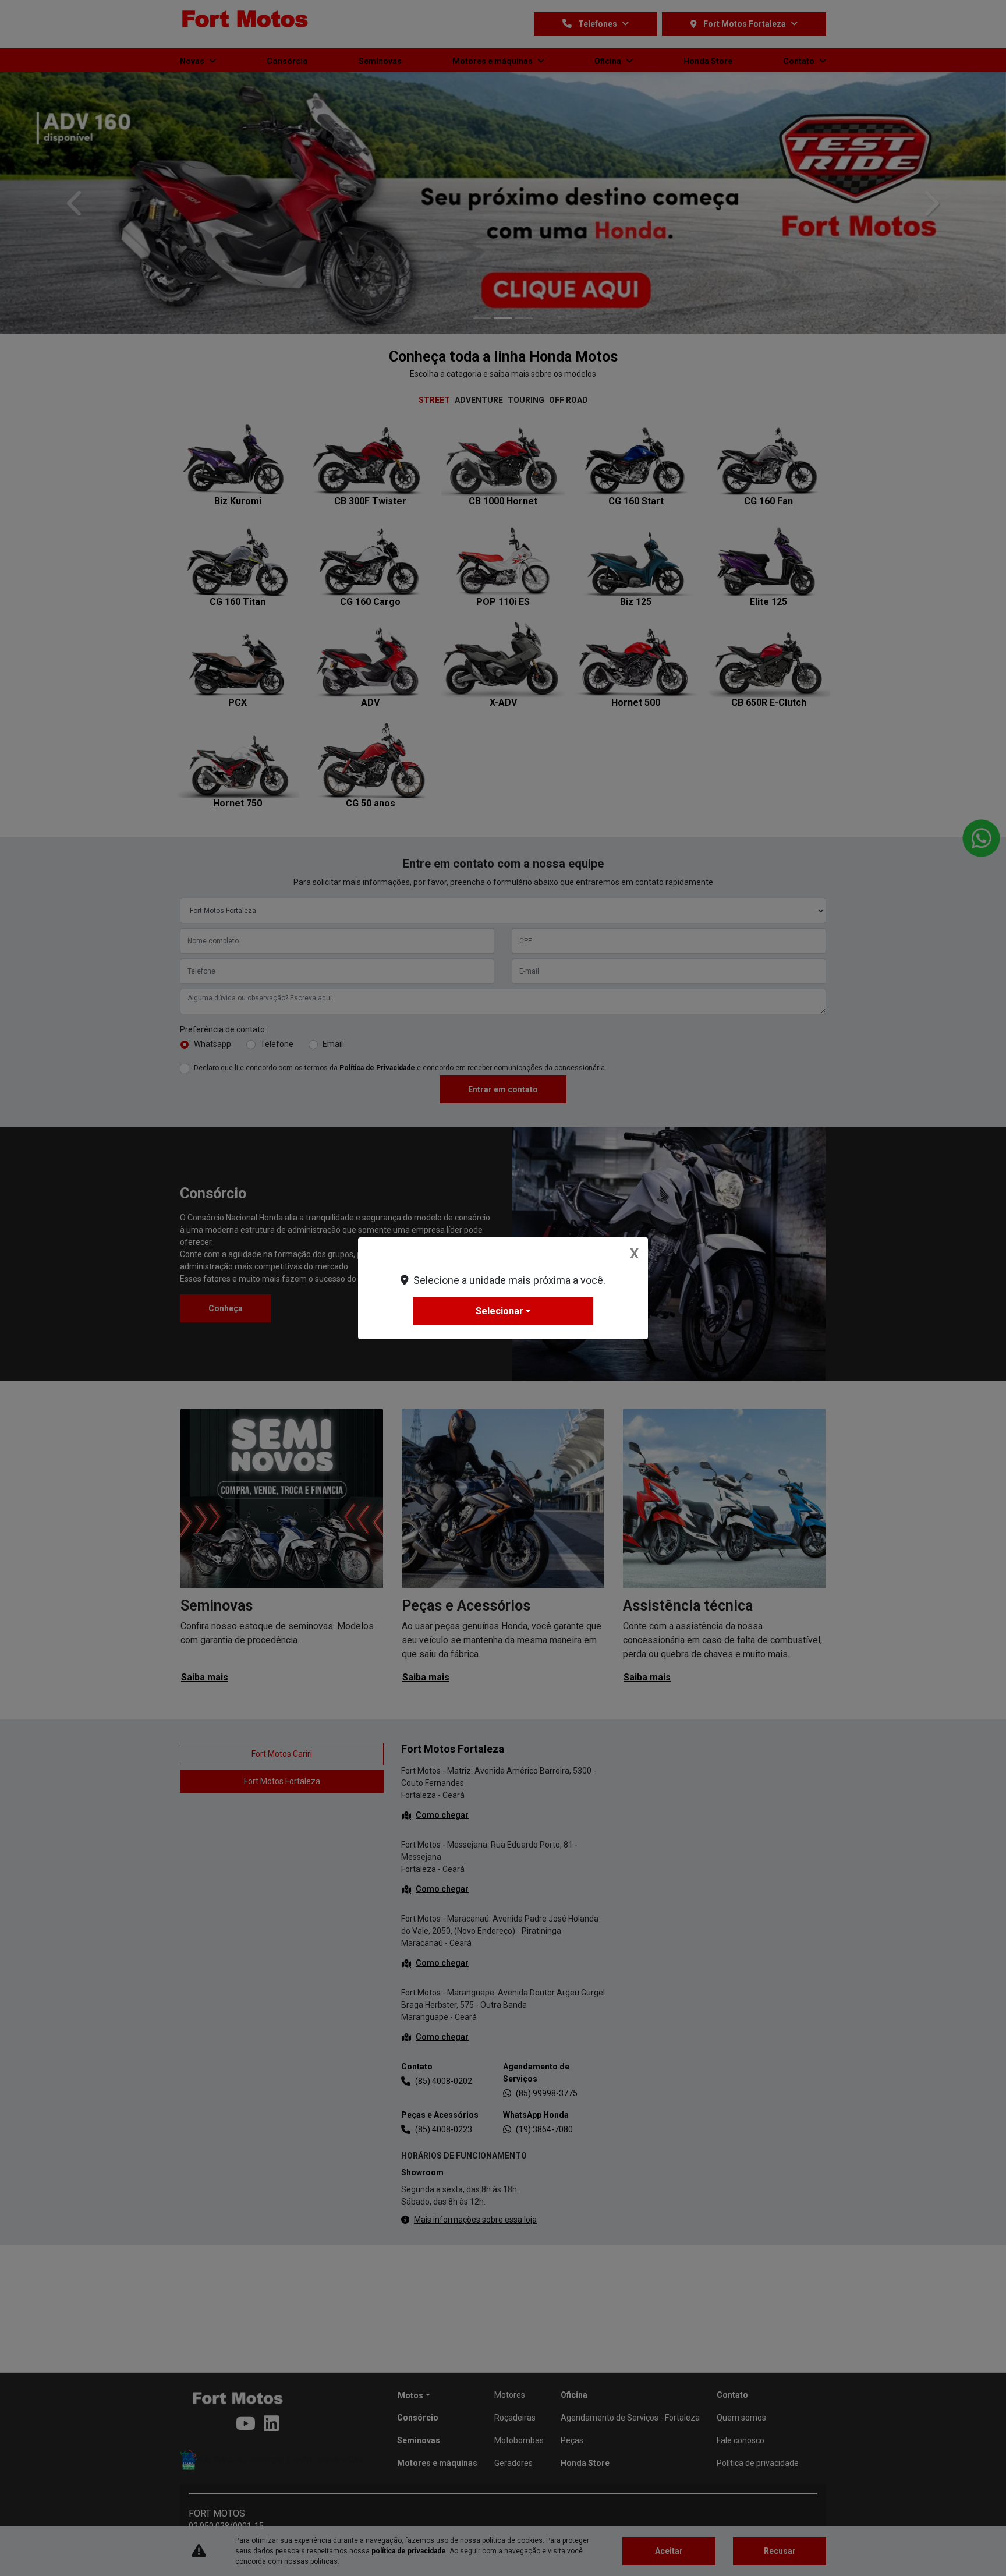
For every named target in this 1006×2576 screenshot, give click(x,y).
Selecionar (500, 1311)
